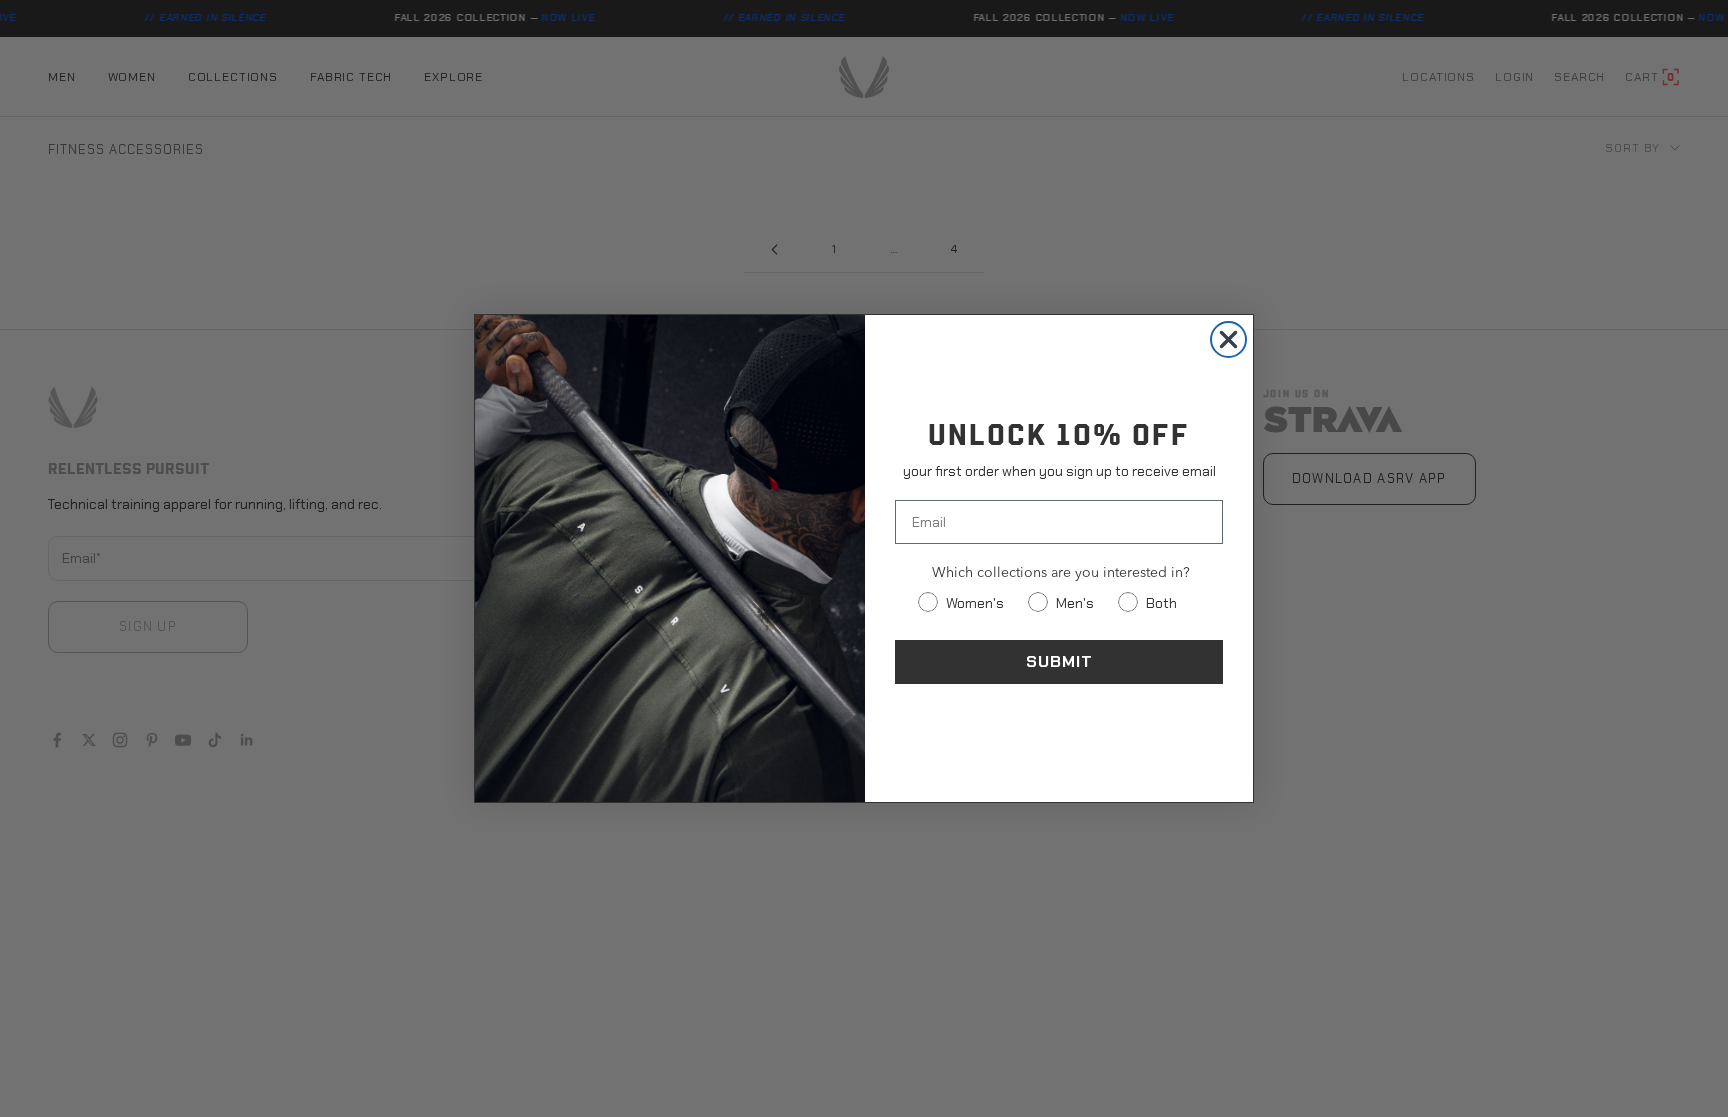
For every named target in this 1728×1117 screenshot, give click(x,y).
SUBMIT (1059, 661)
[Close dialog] (1228, 339)
